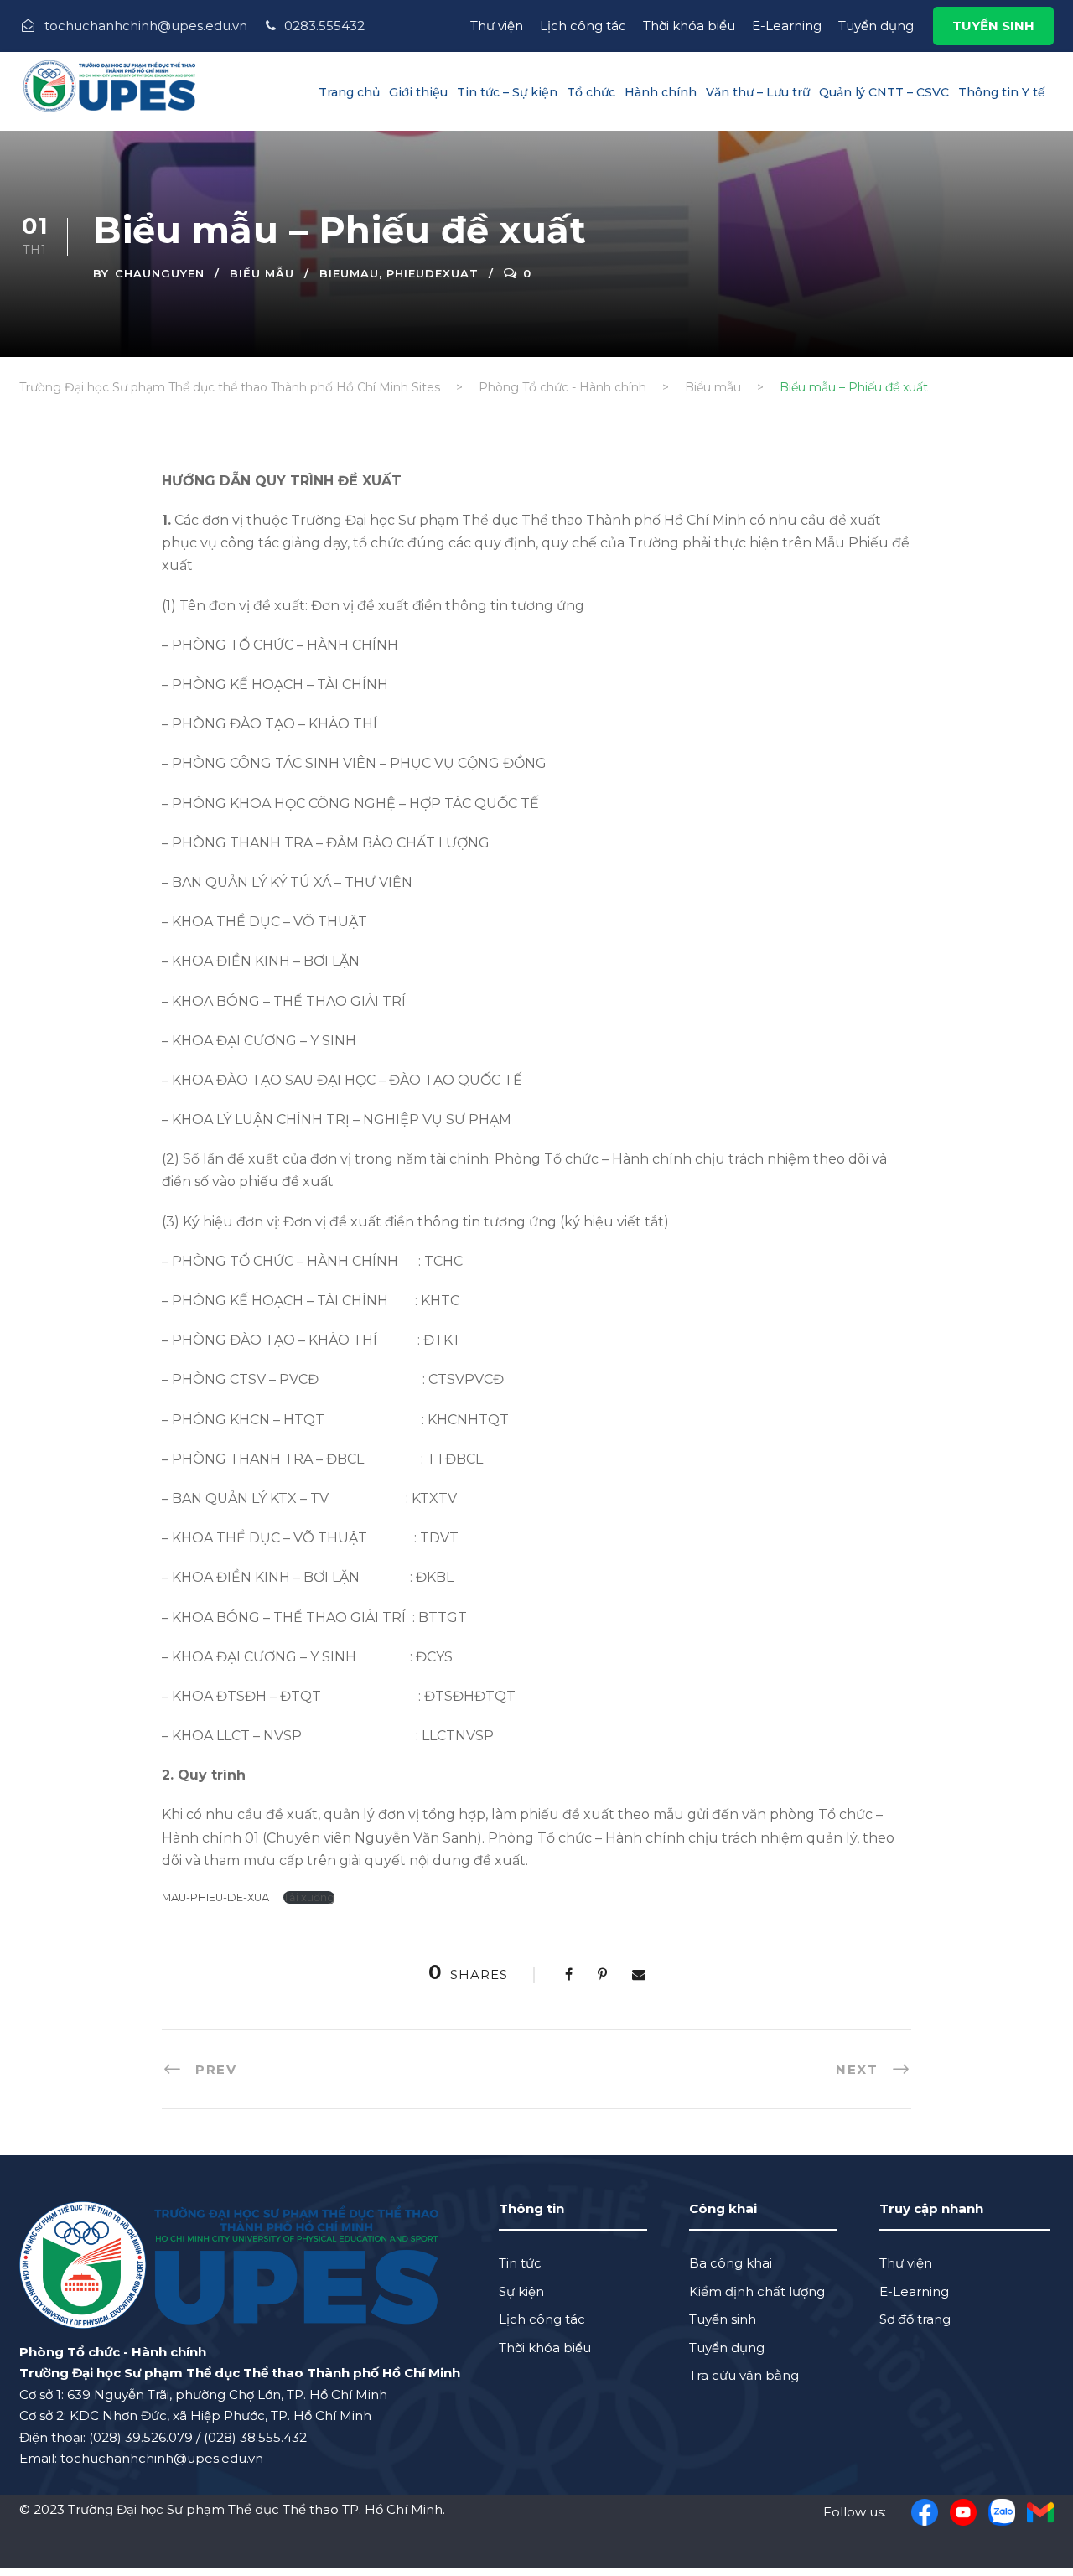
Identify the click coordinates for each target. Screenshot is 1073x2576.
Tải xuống (309, 1897)
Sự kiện (521, 2291)
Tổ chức (591, 92)
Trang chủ (349, 92)
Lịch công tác (583, 26)
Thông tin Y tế (1002, 92)
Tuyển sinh (723, 2319)
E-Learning (787, 26)
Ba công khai (731, 2263)
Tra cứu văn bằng (744, 2375)
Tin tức (520, 2263)
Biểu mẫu (262, 273)
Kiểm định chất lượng (757, 2291)
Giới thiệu (418, 92)
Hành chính (661, 92)
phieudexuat (433, 273)
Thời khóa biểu (689, 26)
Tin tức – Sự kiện (507, 92)
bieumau (349, 273)
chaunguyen (160, 273)
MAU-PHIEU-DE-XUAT (218, 1897)
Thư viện (497, 26)
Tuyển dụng (876, 26)
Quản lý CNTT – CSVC (884, 92)
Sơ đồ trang (915, 2319)
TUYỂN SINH (993, 26)
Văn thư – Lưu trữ (758, 92)
